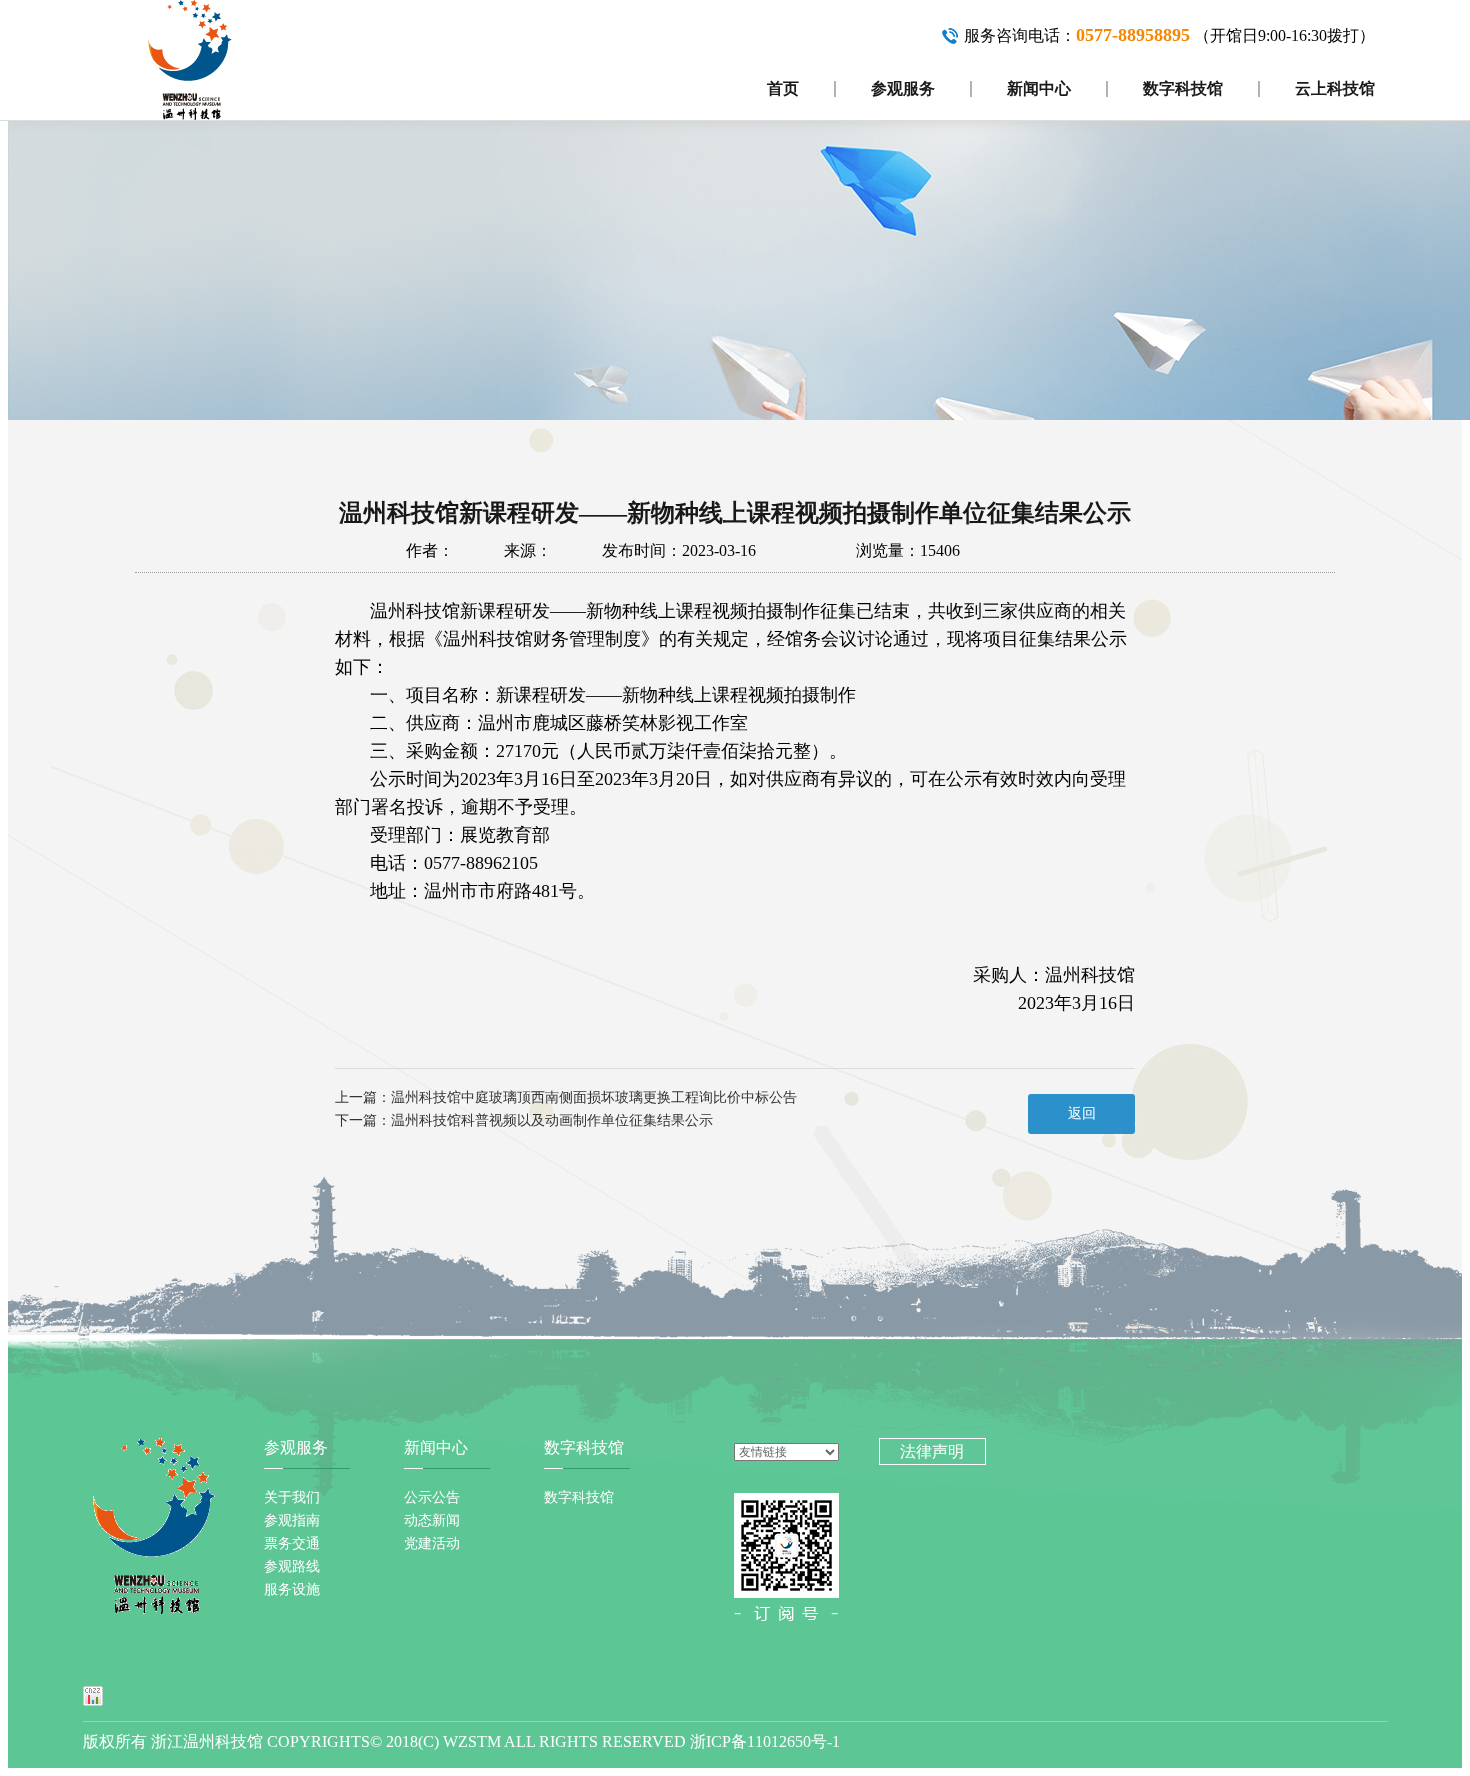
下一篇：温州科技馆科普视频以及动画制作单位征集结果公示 (524, 1120)
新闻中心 (1039, 88)
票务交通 (292, 1543)
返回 (1082, 1113)
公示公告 (432, 1497)
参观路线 (292, 1566)
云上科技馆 (1335, 88)
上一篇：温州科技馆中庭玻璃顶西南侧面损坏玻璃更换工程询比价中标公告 (566, 1097)
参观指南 (292, 1520)
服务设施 (292, 1589)
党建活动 (432, 1543)
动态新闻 (432, 1520)
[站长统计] (93, 1694)
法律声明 (932, 1451)
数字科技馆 (1183, 88)
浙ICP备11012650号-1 (765, 1741)
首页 (783, 88)
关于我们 (292, 1497)
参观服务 (903, 88)
